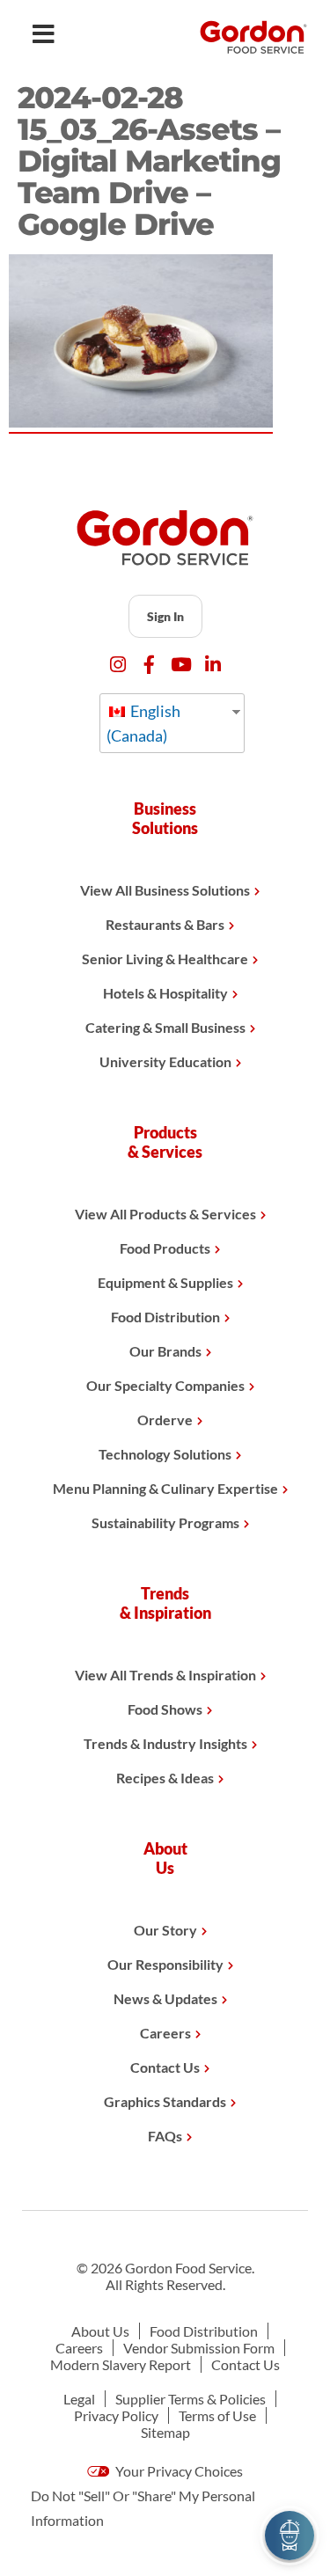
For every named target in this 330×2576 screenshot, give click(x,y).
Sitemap (165, 2432)
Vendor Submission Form (199, 2348)
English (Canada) (143, 723)
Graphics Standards (165, 2101)
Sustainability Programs (165, 1522)
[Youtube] (181, 665)
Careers (165, 2033)
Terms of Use (217, 2415)
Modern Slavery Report (121, 2364)
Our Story (165, 1930)
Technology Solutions (165, 1454)
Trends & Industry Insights (165, 1743)
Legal (79, 2399)
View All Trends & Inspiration (165, 1675)
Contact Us (165, 2067)
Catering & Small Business (165, 1027)
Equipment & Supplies (165, 1282)
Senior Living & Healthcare (165, 959)
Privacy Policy (116, 2415)
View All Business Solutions (165, 890)
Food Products (165, 1248)
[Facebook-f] (149, 665)
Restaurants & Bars (165, 924)
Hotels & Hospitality (165, 993)
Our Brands (165, 1351)
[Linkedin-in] (213, 665)
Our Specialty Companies (165, 1385)
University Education (165, 1061)
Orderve (165, 1420)
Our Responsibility (165, 1964)
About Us (100, 2331)
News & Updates (165, 1998)
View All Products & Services (165, 1214)
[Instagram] (117, 665)
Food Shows (165, 1709)
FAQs (165, 2136)
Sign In (165, 616)
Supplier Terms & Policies (191, 2399)
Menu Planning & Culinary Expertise (165, 1488)
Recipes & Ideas (165, 1778)
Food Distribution (165, 1317)
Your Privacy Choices (178, 2471)
